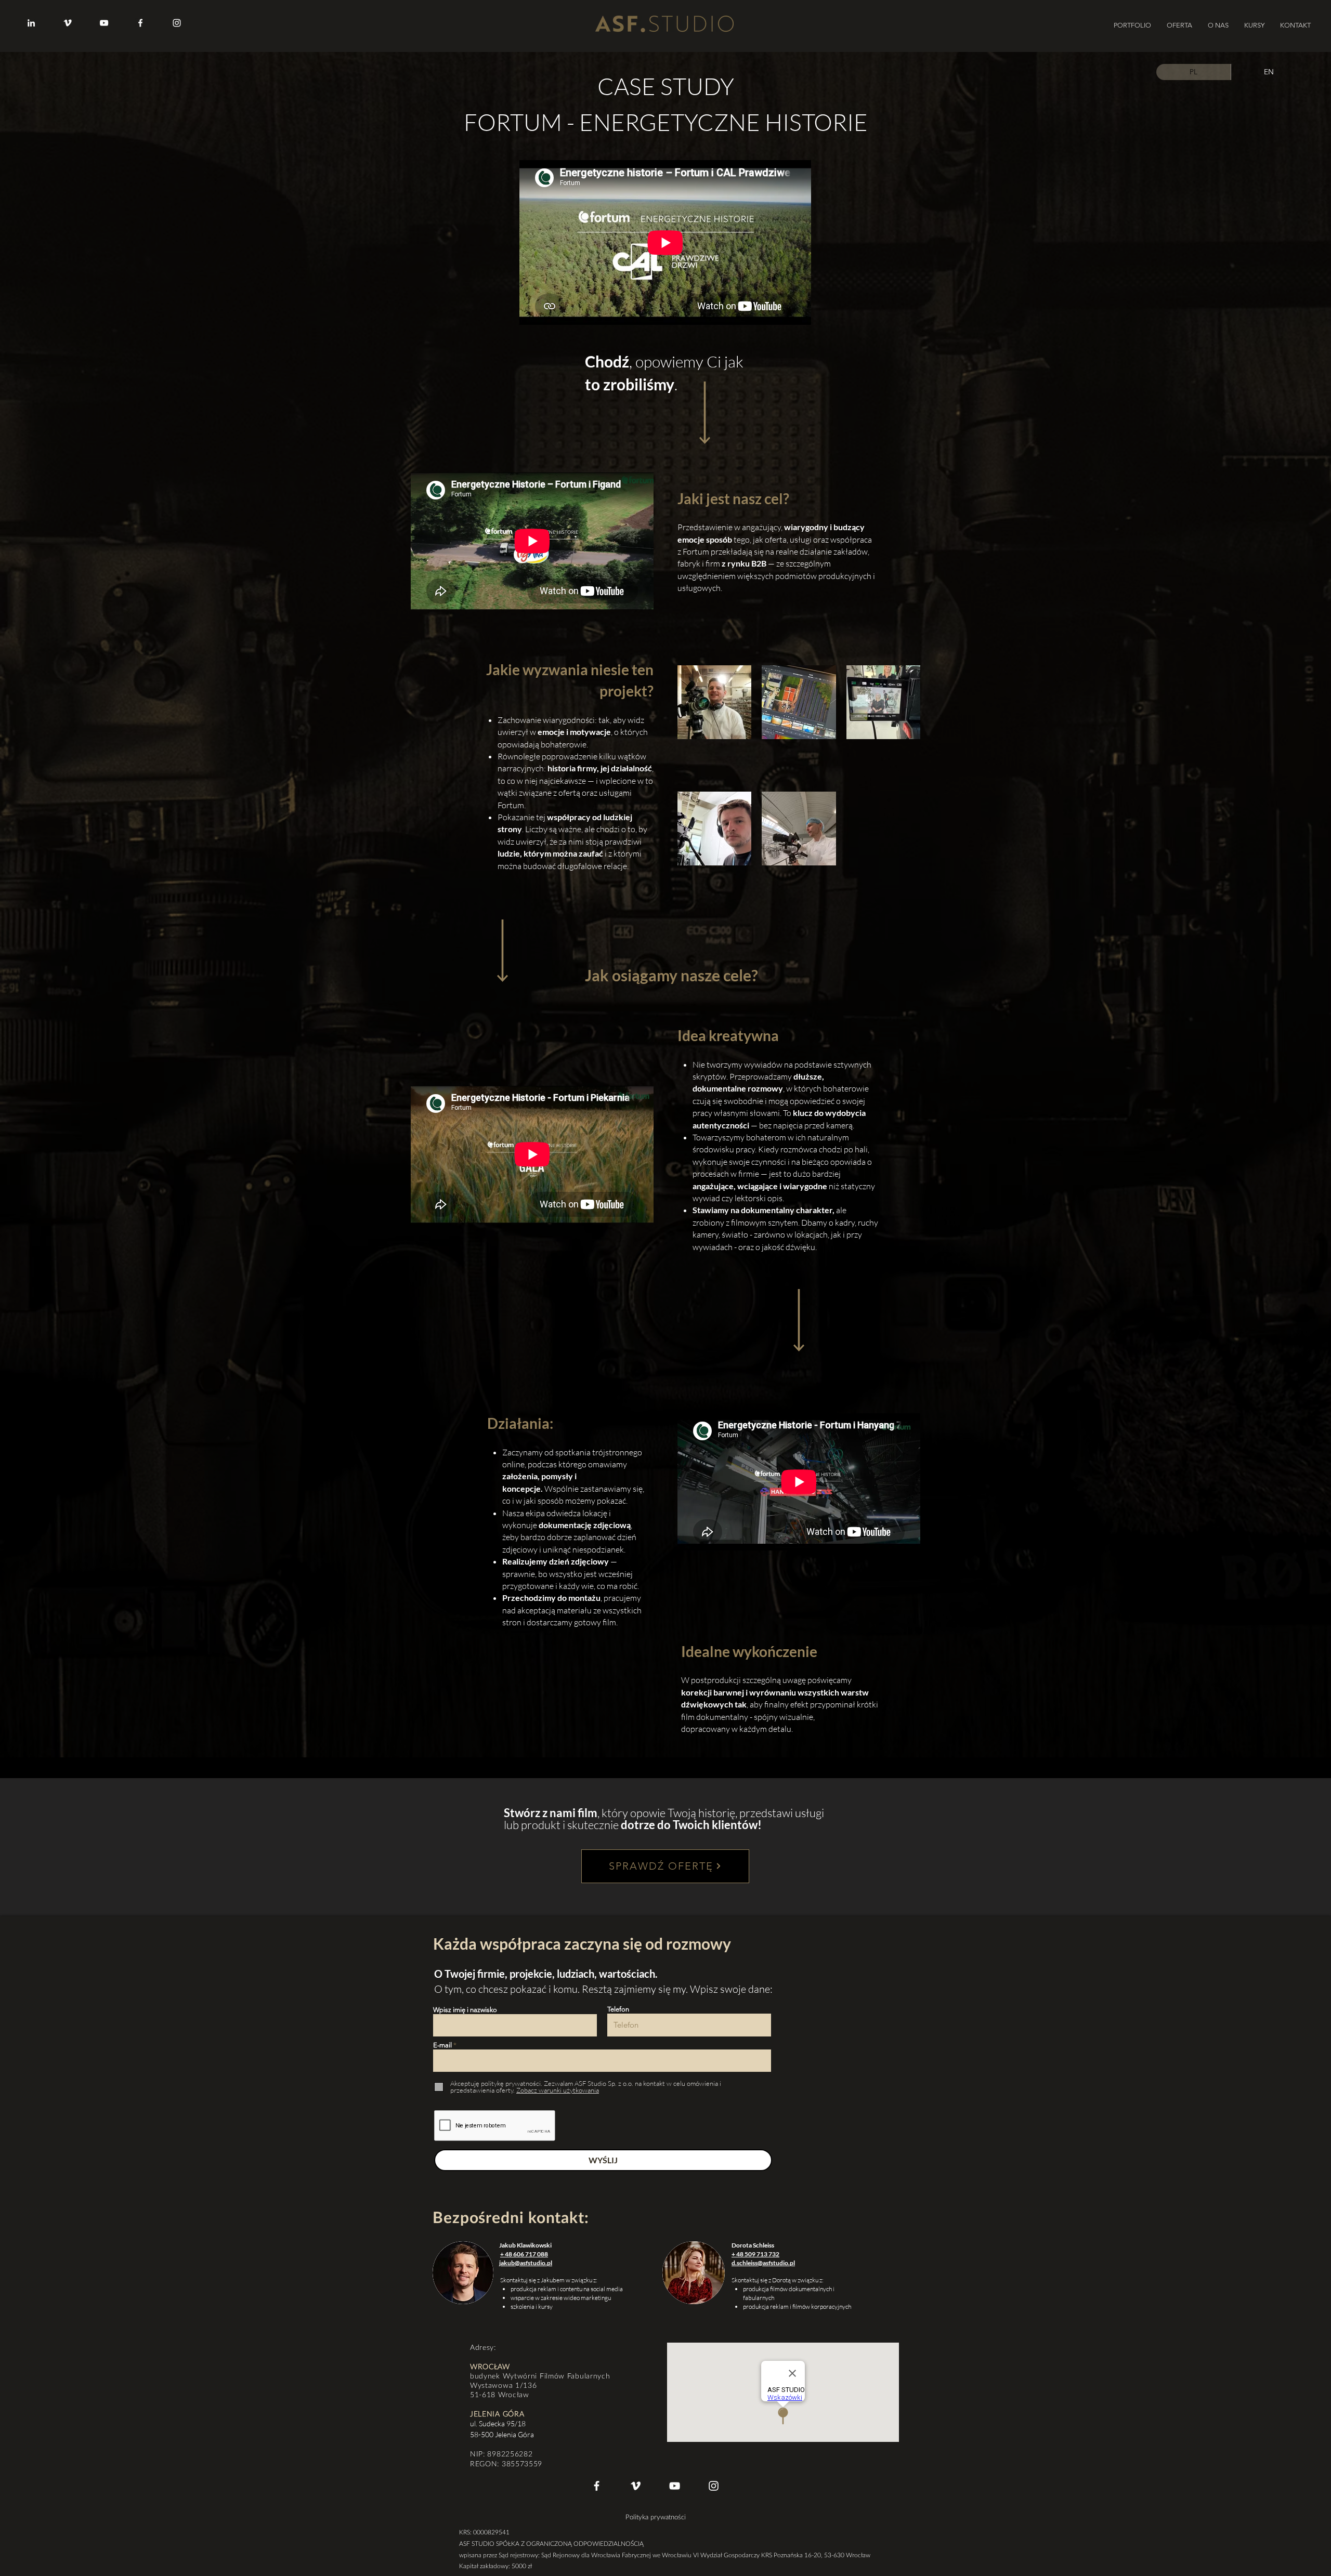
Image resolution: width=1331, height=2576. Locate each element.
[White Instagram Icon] (714, 2486)
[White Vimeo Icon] (636, 2486)
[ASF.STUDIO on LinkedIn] (31, 23)
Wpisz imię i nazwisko (465, 2010)
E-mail (442, 2045)
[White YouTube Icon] (675, 2486)
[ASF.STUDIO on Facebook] (140, 23)
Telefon (618, 2009)
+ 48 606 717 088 (524, 2254)
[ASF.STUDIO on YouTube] (104, 23)
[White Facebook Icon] (597, 2486)
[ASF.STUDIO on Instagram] (177, 23)
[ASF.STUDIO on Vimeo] (68, 23)
